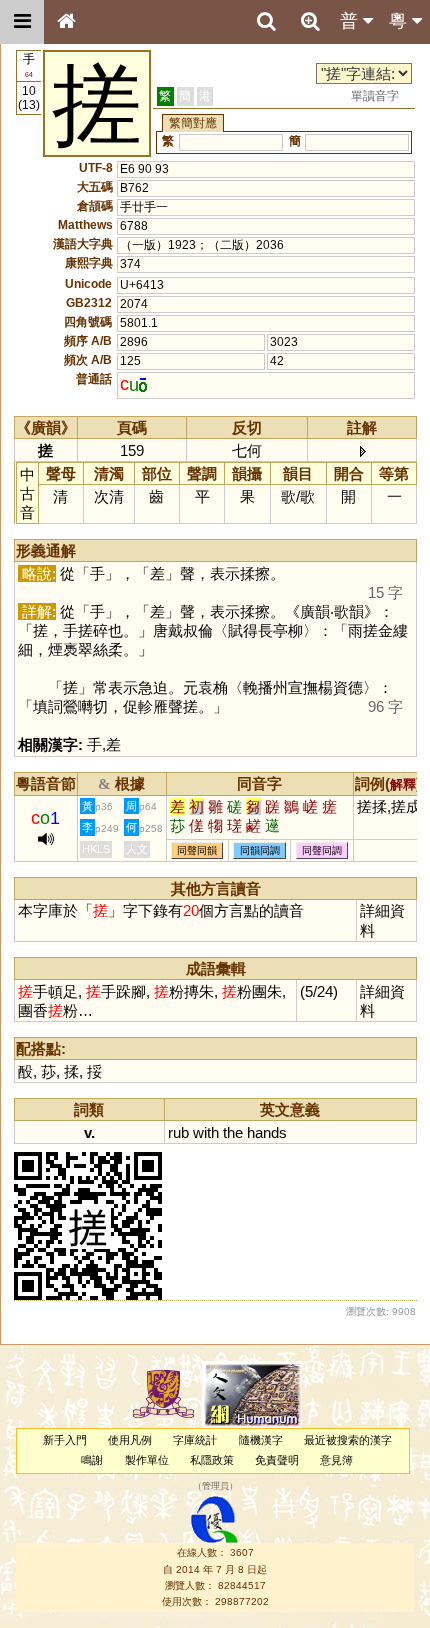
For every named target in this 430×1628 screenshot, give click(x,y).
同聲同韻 (197, 850)
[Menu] (22, 22)
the (233, 1132)
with (206, 1132)
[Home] (66, 22)
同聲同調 (322, 850)
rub (178, 1132)
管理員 (215, 1486)
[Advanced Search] (310, 21)
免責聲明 (277, 1460)
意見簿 (336, 1460)
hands (267, 1132)
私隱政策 (212, 1460)
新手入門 (65, 1440)
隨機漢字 (261, 1440)
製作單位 (147, 1460)
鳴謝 (92, 1460)
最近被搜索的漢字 (348, 1440)
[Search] (266, 22)
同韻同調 (260, 850)
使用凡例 (130, 1440)
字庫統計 (195, 1440)
